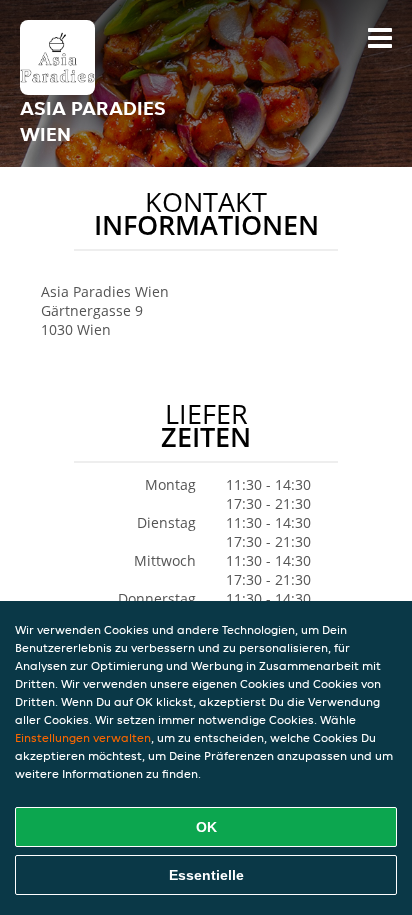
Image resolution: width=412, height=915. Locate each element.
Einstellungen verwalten (83, 737)
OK (206, 827)
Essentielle (206, 875)
